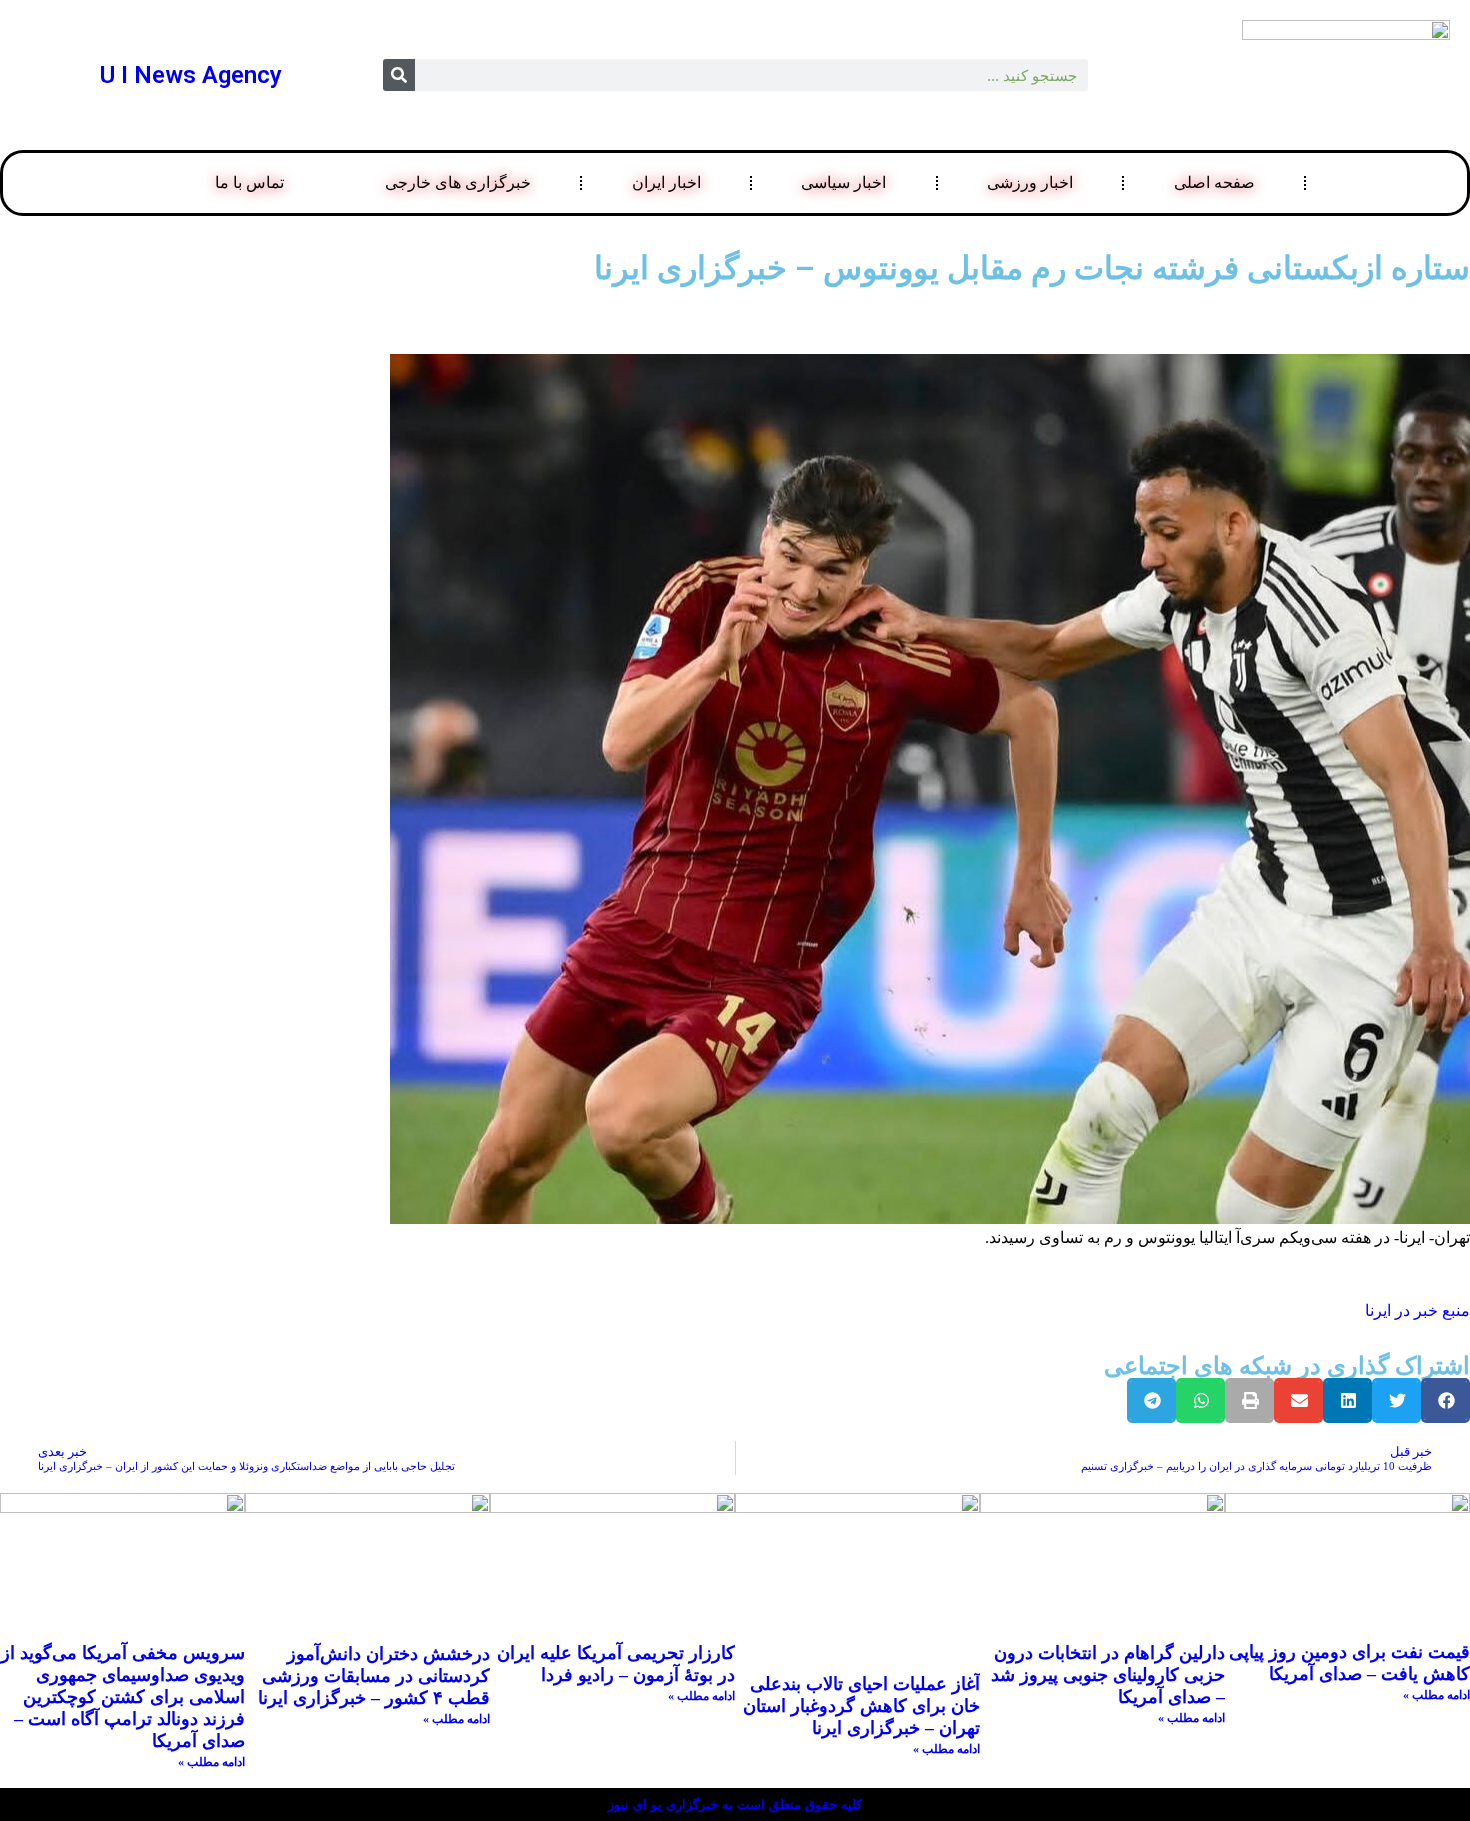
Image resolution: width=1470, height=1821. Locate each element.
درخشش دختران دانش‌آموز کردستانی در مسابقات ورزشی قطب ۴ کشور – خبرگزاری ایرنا (374, 1676)
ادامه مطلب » (1436, 1695)
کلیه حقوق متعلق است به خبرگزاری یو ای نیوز (735, 1804)
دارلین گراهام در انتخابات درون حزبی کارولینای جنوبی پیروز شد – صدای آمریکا (1108, 1675)
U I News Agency (191, 75)
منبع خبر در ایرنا (1417, 1310)
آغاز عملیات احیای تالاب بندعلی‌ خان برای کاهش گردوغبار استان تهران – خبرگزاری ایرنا (861, 1706)
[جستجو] (399, 75)
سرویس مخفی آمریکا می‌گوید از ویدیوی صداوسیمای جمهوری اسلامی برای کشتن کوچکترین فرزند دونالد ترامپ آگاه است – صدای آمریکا (123, 1697)
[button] (1445, 1400)
